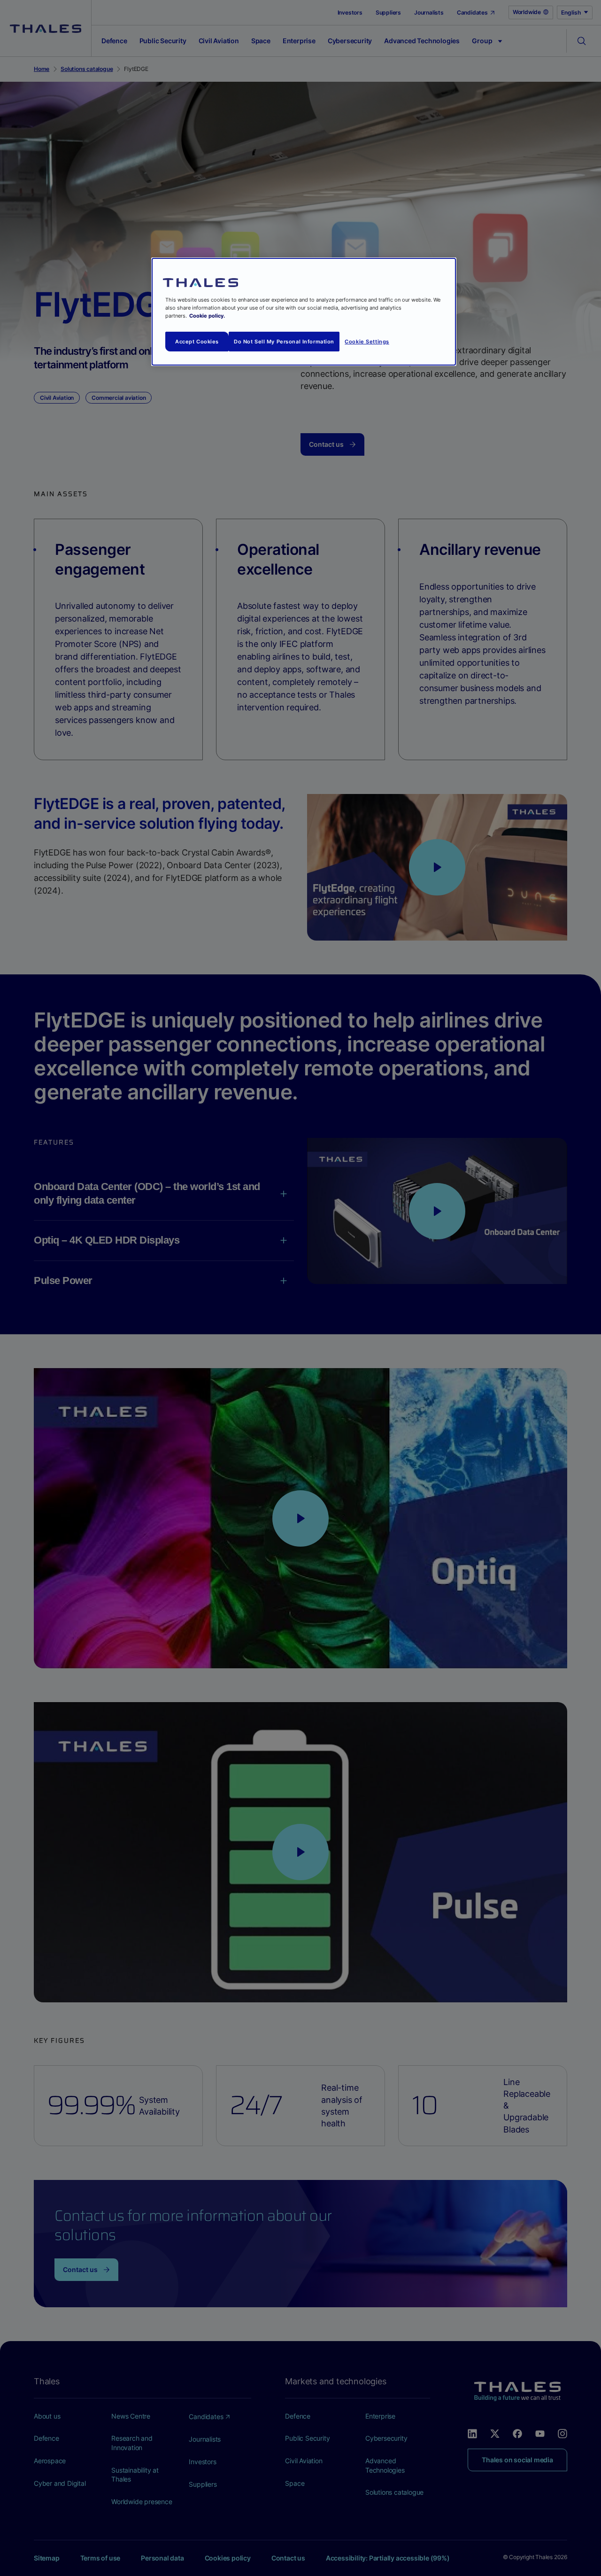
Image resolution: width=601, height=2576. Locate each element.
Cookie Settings (367, 342)
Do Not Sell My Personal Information (284, 342)
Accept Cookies (197, 342)
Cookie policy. (207, 316)
